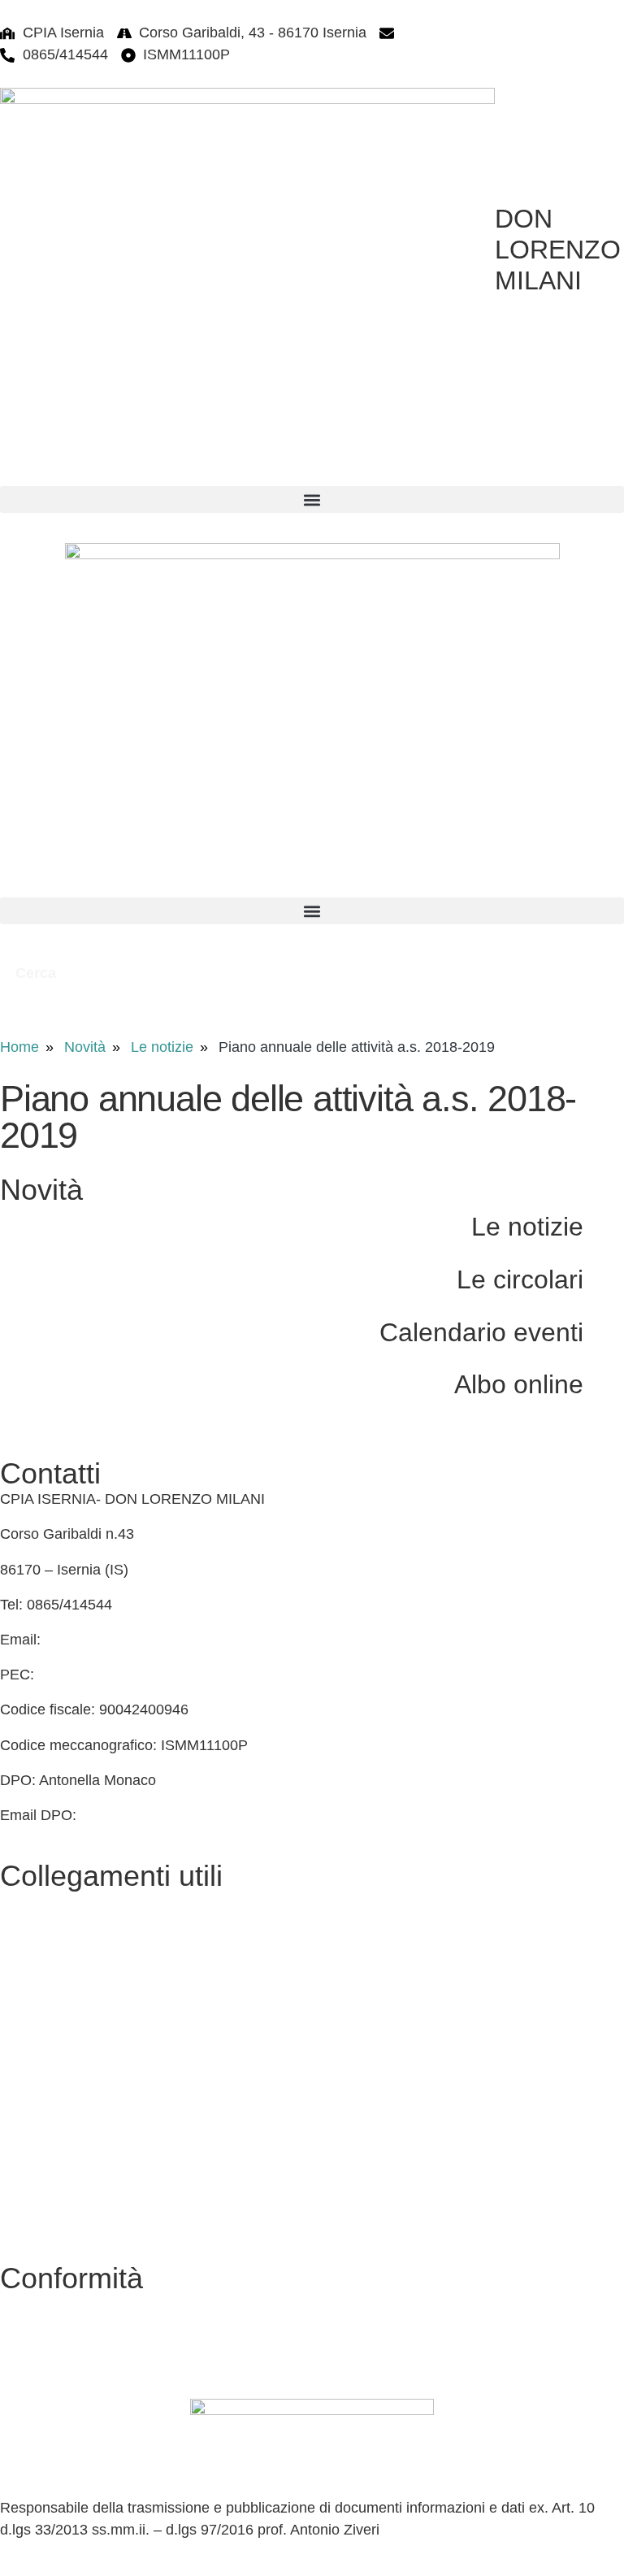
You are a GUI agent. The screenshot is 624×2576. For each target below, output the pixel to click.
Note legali (35, 2374)
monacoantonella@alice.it (164, 1815)
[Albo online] (604, 1383)
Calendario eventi (481, 1332)
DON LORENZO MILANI (558, 250)
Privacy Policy (45, 2304)
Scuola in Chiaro (54, 2077)
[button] (312, 500)
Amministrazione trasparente (93, 1971)
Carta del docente (58, 2183)
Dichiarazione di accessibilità (93, 2339)
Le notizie (162, 1047)
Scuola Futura (45, 2147)
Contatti (25, 1901)
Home (19, 1047)
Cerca (38, 973)
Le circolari (520, 1279)
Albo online (519, 1384)
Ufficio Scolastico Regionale (91, 2042)
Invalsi (21, 2112)
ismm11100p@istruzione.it (487, 33)
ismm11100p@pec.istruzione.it (137, 1675)
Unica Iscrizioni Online (72, 2218)
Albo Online (38, 1936)
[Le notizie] (604, 1225)
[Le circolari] (604, 1278)
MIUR (19, 2007)
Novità (85, 1047)
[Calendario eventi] (604, 1331)
